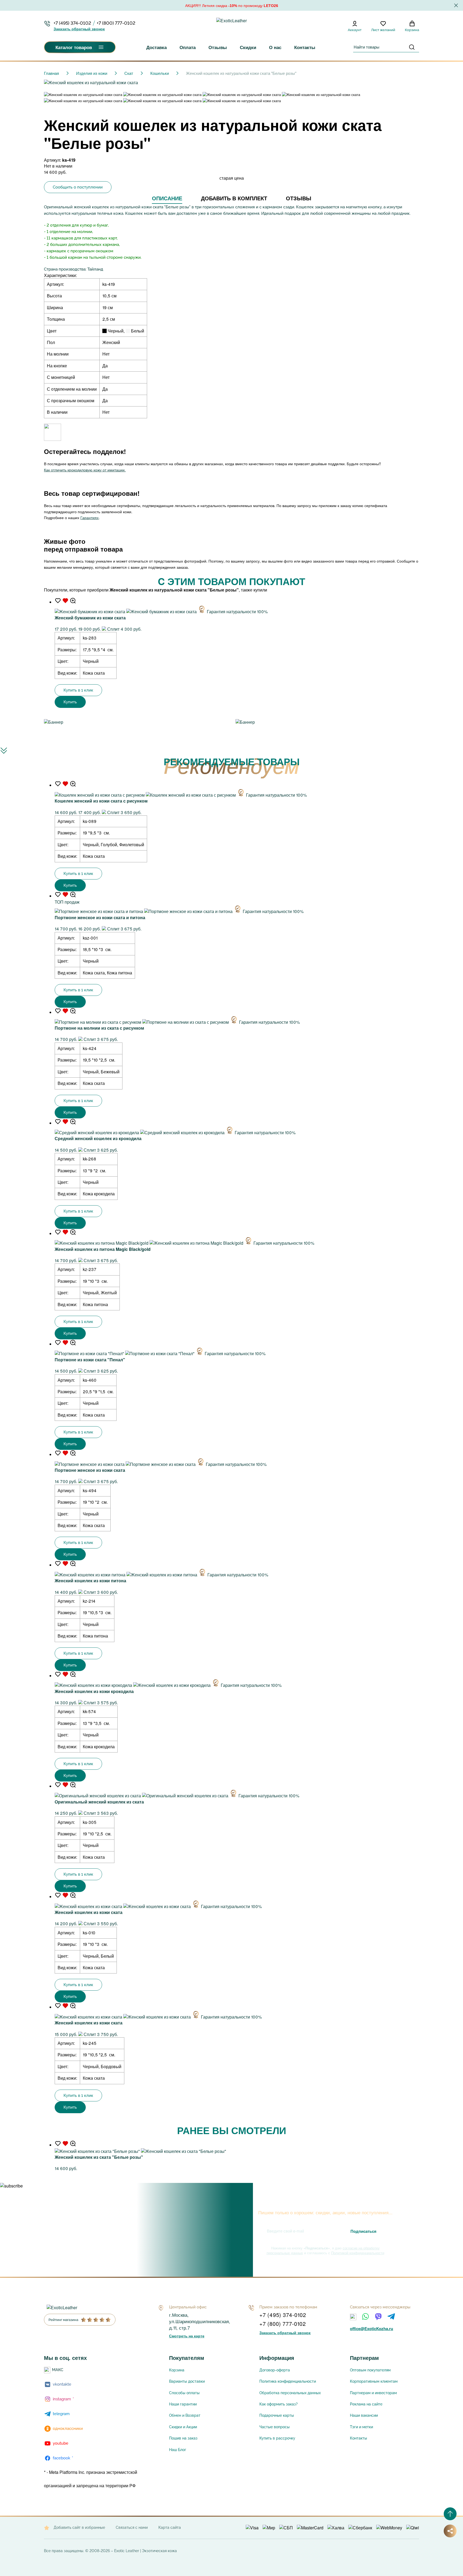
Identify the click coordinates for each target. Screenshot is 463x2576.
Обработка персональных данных (290, 2393)
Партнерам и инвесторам (373, 2393)
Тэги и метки (361, 2427)
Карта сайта (170, 2527)
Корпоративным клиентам (374, 2381)
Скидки (248, 47)
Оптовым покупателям (370, 2370)
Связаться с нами (132, 2527)
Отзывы (218, 47)
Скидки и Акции (183, 2427)
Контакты (305, 47)
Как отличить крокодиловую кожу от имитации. (85, 470)
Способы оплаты (184, 2393)
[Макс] (353, 2317)
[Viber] (378, 2316)
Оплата (188, 47)
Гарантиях (89, 518)
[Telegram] (391, 2316)
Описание (167, 198)
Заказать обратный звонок (79, 29)
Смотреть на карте (187, 2336)
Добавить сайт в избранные (79, 2527)
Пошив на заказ (183, 2438)
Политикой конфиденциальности (358, 2253)
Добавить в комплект (234, 198)
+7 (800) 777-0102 (116, 23)
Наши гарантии (183, 2404)
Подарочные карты (277, 2415)
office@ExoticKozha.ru (371, 2329)
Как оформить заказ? (279, 2404)
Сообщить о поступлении (78, 187)
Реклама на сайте (366, 2404)
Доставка (156, 47)
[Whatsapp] (365, 2316)
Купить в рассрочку (277, 2438)
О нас (275, 47)
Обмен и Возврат (185, 2415)
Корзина (177, 2370)
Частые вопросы (275, 2427)
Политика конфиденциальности (288, 2381)
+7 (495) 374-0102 (72, 23)
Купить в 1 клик (78, 690)
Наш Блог (178, 2450)
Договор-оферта (275, 2370)
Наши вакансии (364, 2415)
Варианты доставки (187, 2381)
